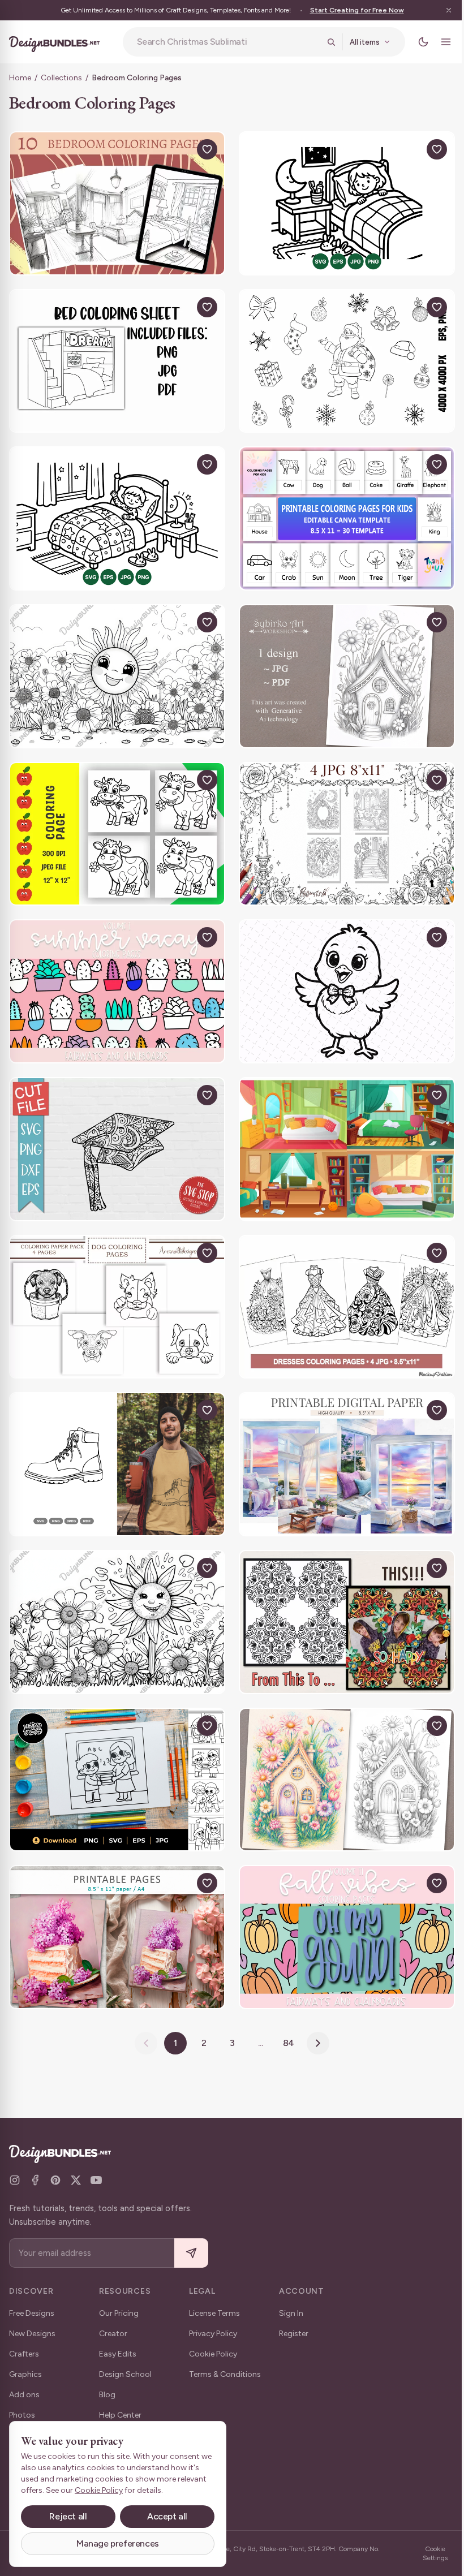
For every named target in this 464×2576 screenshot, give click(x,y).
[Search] (323, 42)
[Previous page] (142, 2009)
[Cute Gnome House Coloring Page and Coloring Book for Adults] (341, 1750)
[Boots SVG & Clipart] (115, 1440)
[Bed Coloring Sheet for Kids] (115, 357)
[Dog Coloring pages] (115, 1286)
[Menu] (437, 42)
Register (294, 2334)
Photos (22, 2415)
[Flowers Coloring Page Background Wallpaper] (115, 666)
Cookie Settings (427, 2553)
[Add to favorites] (203, 149)
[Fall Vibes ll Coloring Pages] (341, 1905)
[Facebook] (35, 2180)
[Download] (177, 149)
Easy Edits (118, 2354)
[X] (76, 2180)
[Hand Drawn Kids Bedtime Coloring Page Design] (341, 202)
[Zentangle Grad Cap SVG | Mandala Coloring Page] (115, 1131)
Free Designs (32, 2313)
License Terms (214, 2313)
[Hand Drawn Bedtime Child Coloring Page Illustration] (115, 511)
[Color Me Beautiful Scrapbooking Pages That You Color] (341, 1595)
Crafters (24, 2354)
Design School (125, 2374)
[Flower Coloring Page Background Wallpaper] (115, 1595)
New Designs (32, 2334)
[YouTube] (96, 2180)
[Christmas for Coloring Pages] (341, 357)
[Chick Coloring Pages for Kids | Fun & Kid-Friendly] (341, 976)
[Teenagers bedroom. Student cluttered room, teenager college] (341, 1131)
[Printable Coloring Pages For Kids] (341, 511)
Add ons (24, 2395)
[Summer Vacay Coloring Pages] (115, 976)
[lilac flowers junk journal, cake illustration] (115, 1905)
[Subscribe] (191, 2253)
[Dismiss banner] (440, 10)
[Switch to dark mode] (415, 42)
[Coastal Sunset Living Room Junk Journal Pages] (341, 1440)
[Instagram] (15, 2180)
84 (284, 2009)
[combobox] (224, 42)
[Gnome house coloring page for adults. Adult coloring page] (341, 666)
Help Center (120, 2415)
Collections (61, 78)
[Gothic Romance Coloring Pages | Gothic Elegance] (341, 821)
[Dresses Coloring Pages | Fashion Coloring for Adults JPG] (341, 1286)
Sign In (291, 2313)
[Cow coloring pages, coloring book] (115, 821)
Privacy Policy (213, 2334)
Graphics (25, 2374)
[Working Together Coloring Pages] (115, 1750)
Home (20, 78)
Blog (107, 2395)
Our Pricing (119, 2313)
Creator (113, 2334)
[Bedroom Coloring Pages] (115, 202)
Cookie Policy (213, 2354)
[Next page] (314, 2009)
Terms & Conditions (225, 2374)
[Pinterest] (55, 2180)
